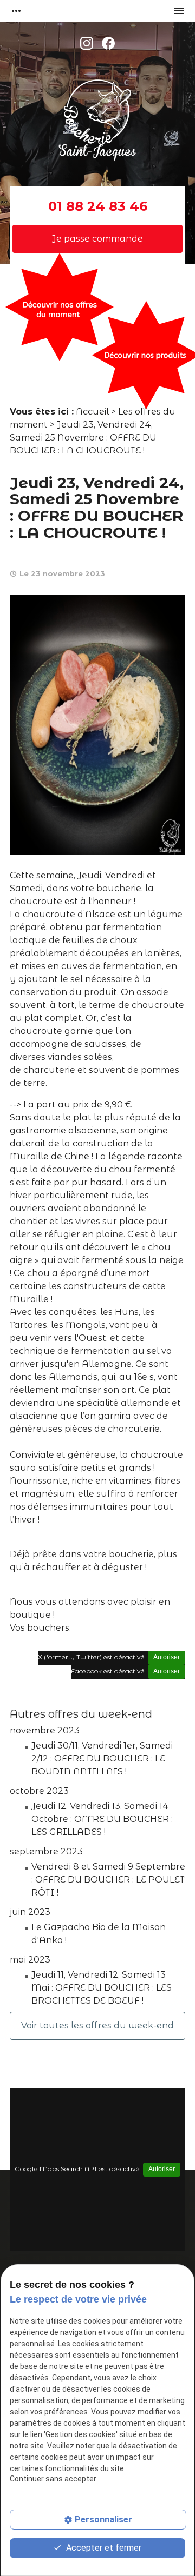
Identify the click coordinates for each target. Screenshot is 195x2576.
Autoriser (167, 1657)
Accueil (92, 412)
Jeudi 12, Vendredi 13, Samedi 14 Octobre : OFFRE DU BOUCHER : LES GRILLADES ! (102, 1819)
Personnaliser (103, 2520)
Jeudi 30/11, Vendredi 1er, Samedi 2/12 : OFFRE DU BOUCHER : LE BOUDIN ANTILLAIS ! (102, 1759)
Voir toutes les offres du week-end (97, 2026)
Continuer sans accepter (53, 2479)
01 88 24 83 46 (98, 206)
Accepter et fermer (103, 2548)
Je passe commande (97, 239)
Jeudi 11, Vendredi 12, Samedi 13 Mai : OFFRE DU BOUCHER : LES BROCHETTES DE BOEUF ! (102, 1988)
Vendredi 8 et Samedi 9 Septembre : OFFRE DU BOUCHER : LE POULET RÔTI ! (108, 1880)
